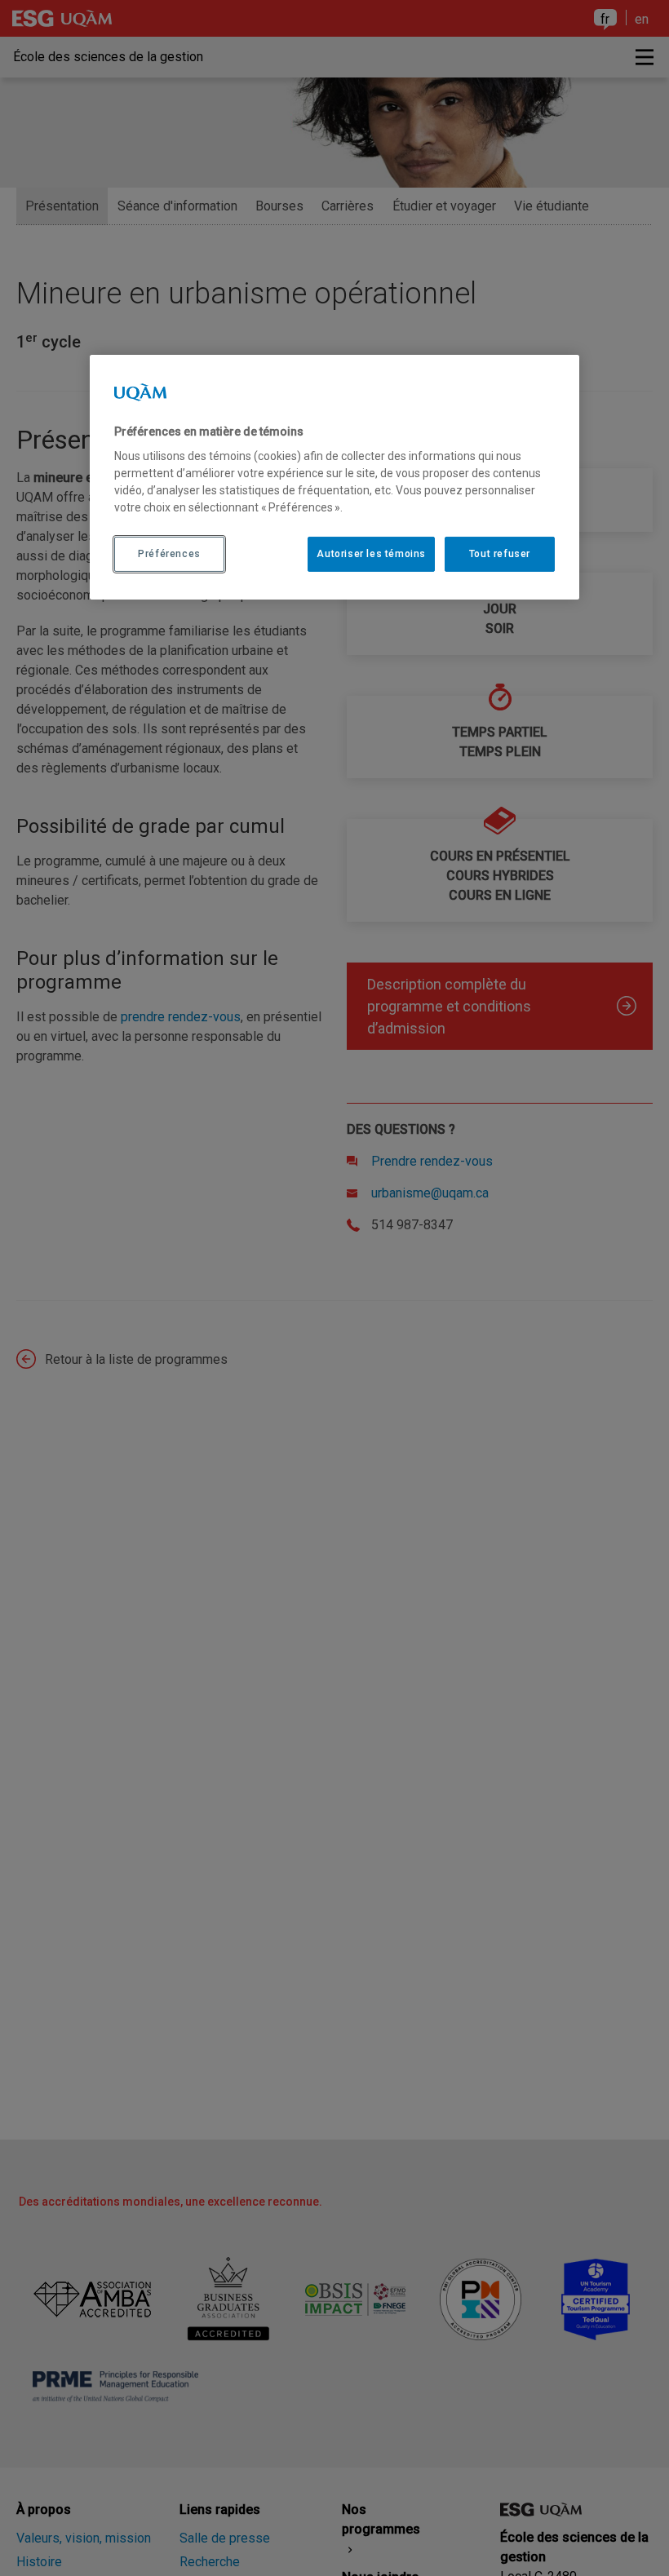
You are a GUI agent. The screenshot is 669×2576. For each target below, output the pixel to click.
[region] (334, 477)
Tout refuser (500, 554)
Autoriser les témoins (371, 554)
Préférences (169, 554)
